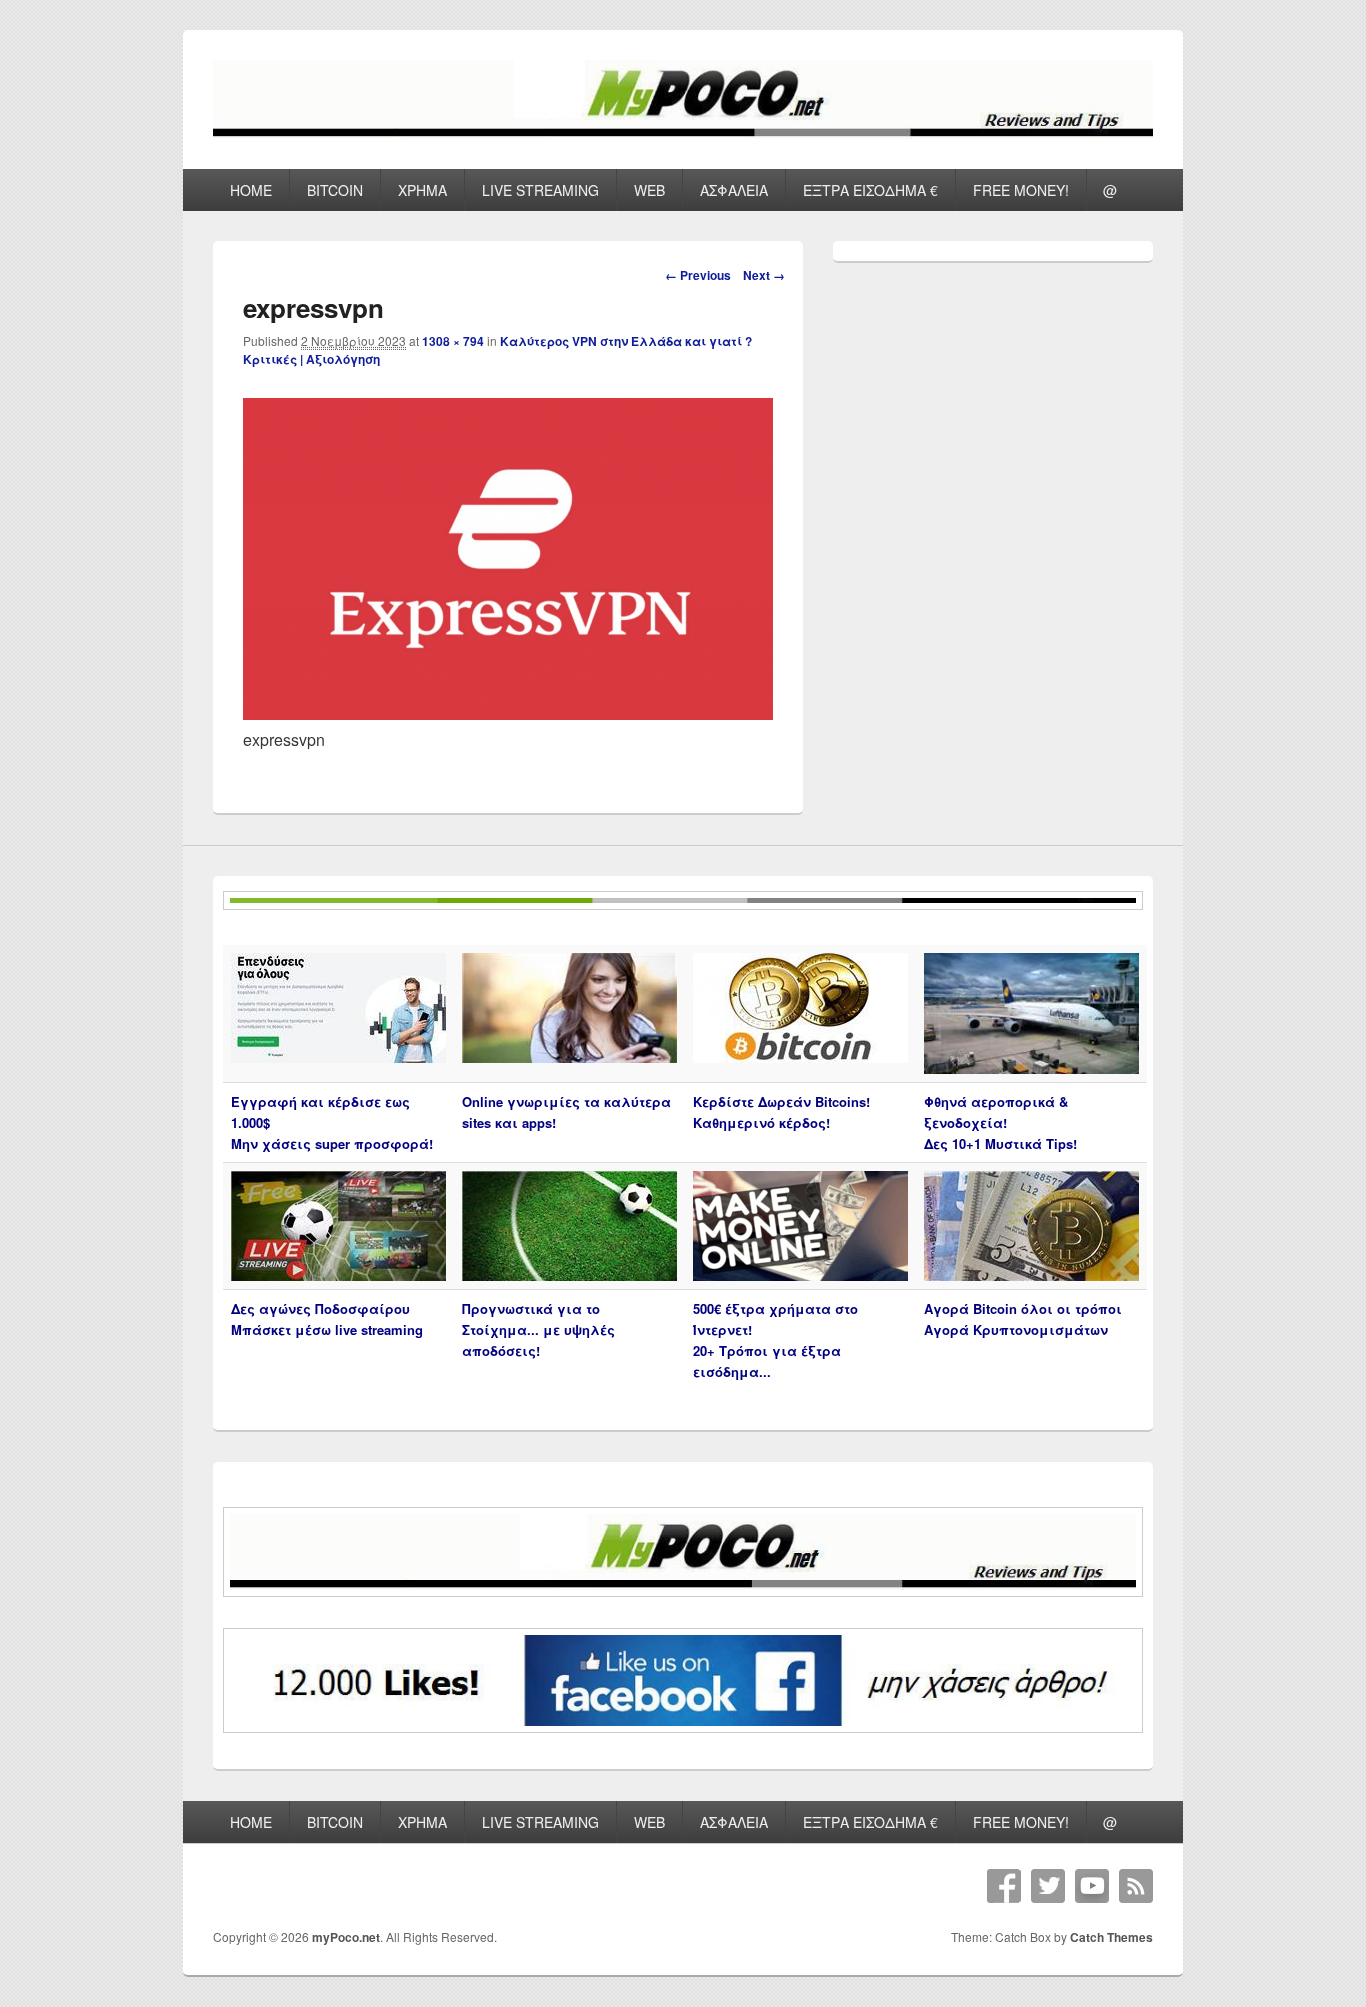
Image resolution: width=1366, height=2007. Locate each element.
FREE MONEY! (1021, 190)
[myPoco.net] (683, 132)
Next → (764, 275)
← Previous (698, 275)
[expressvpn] (508, 713)
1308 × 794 (453, 341)
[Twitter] (1048, 1886)
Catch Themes (1111, 1937)
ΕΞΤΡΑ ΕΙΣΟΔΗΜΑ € (870, 190)
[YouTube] (1092, 1886)
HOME (251, 190)
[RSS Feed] (1136, 1886)
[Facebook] (1004, 1886)
